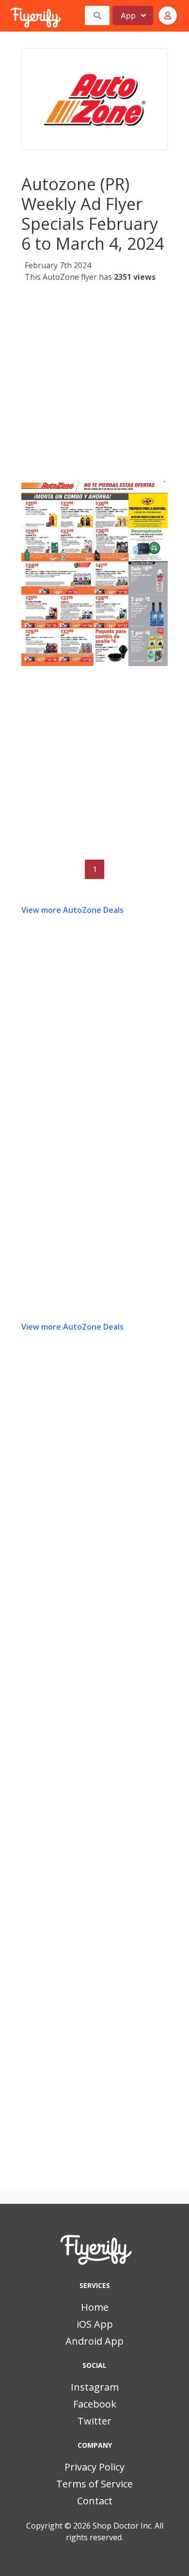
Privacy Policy (94, 2467)
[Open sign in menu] (168, 15)
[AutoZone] (94, 99)
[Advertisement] (94, 383)
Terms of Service (94, 2484)
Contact (95, 2501)
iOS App (95, 2324)
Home (95, 2307)
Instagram (95, 2387)
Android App (94, 2341)
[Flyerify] (11, 15)
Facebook (95, 2404)
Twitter (94, 2421)
